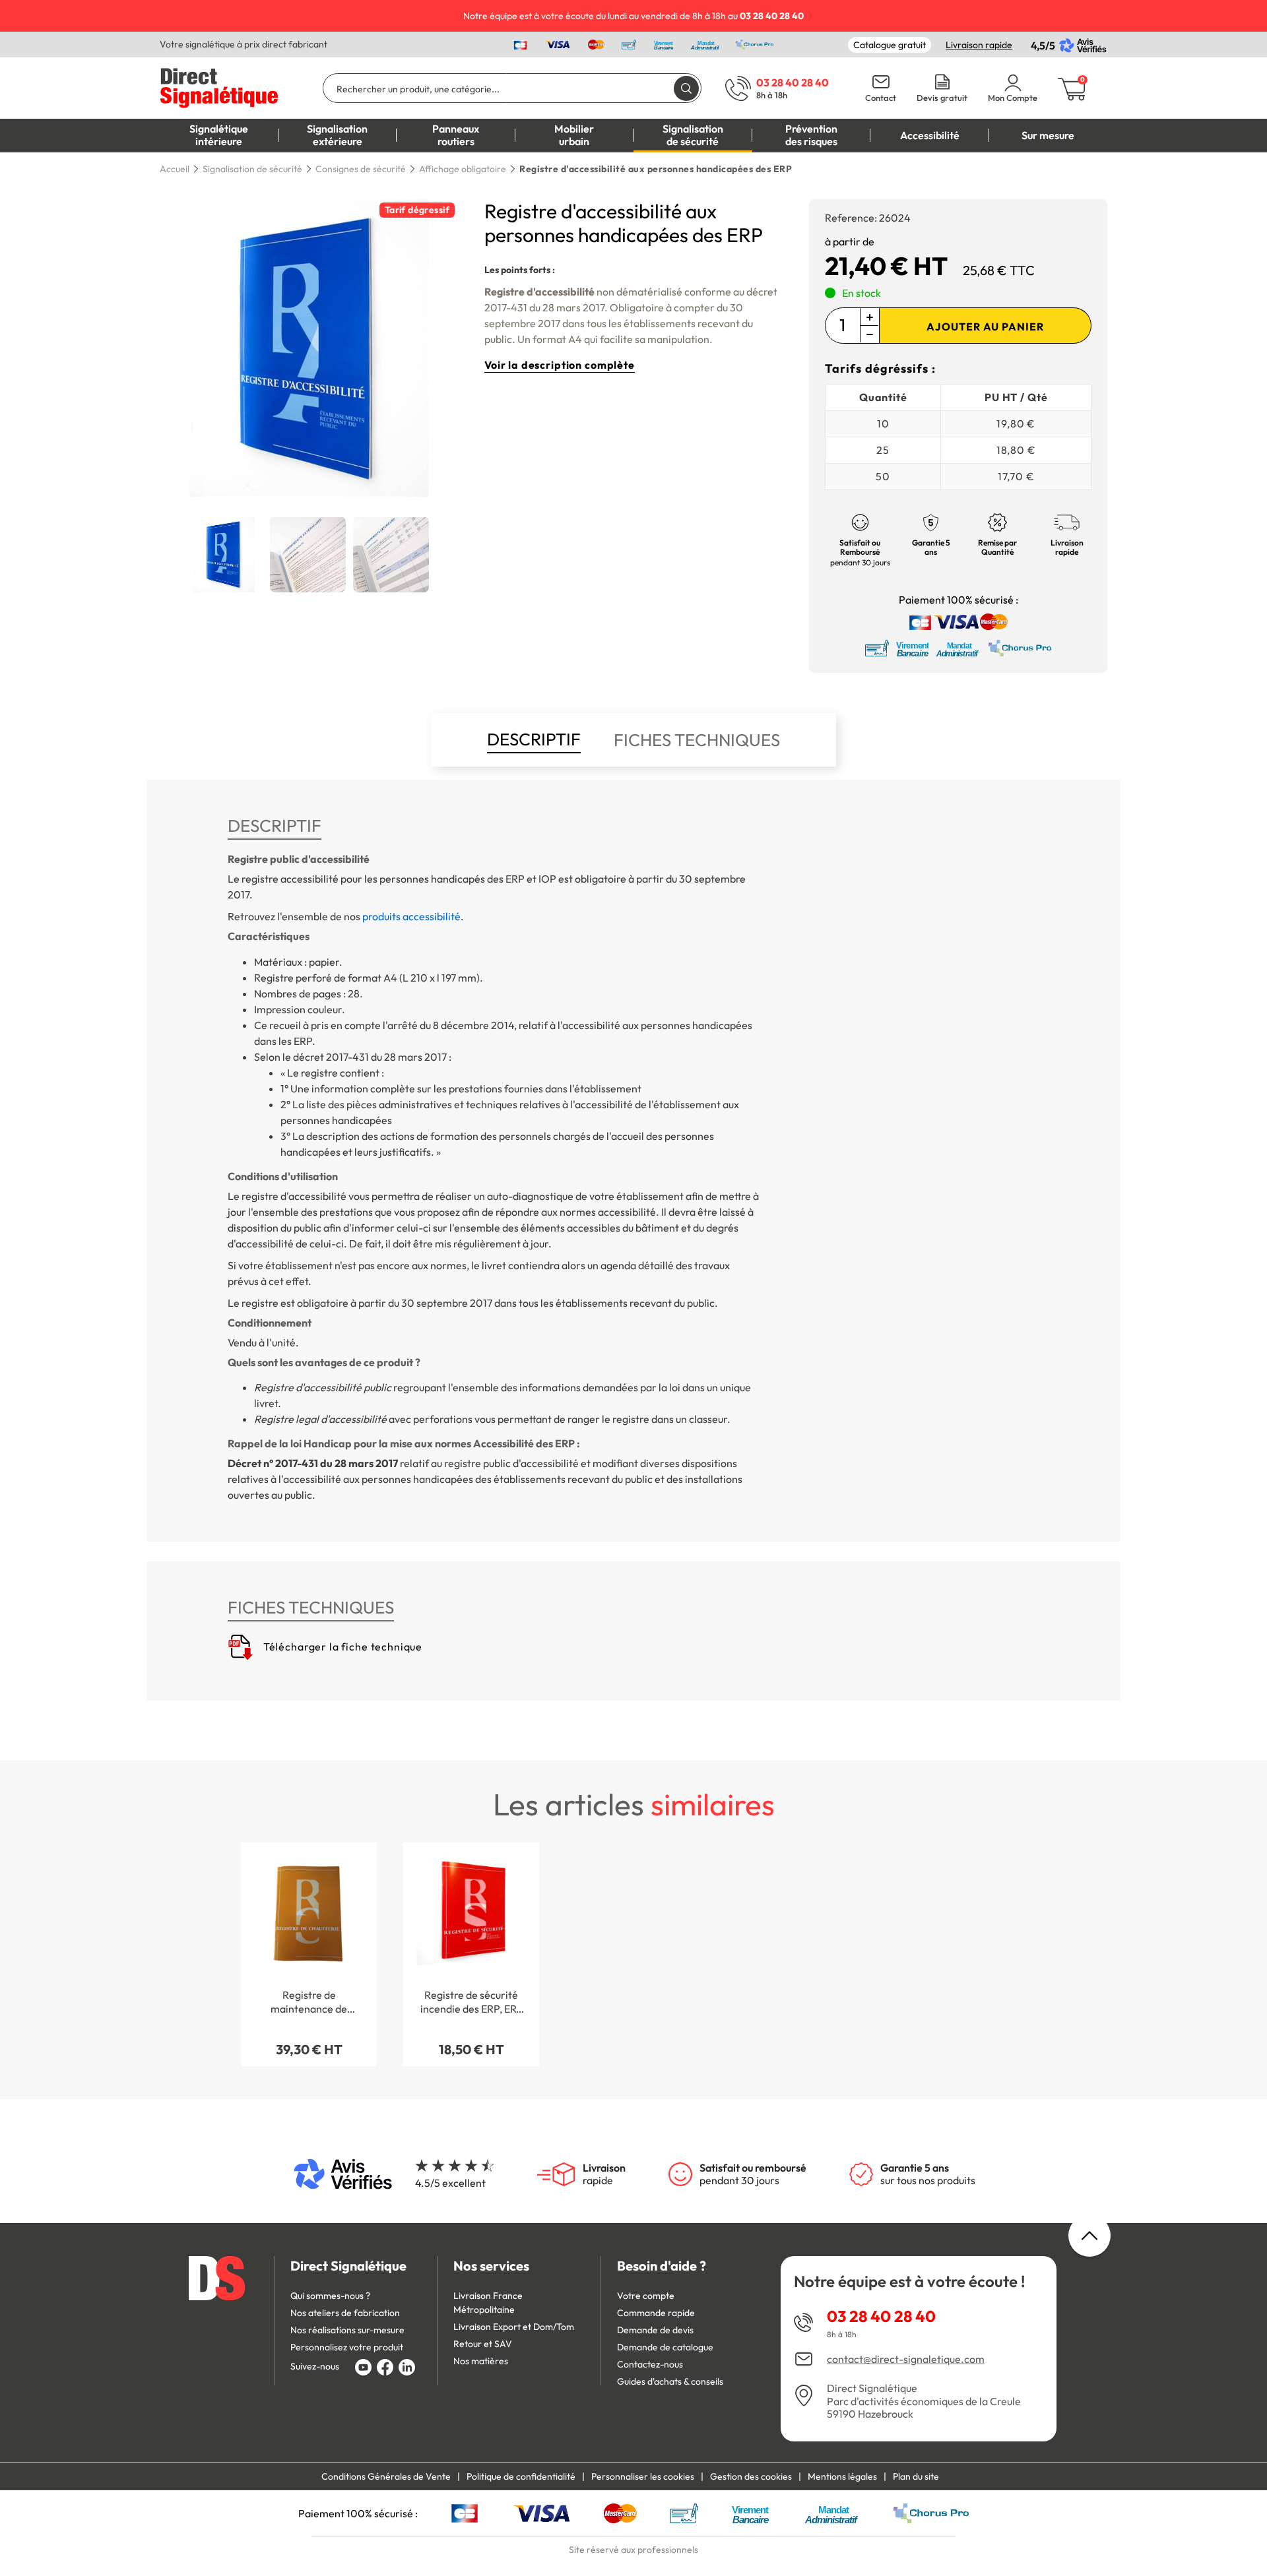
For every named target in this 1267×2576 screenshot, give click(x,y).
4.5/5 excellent (450, 2183)
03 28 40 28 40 (881, 2316)
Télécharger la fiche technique (341, 1647)
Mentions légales (842, 2476)
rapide (604, 2174)
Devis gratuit (942, 98)
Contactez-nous (650, 2364)
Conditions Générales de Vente (386, 2476)
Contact (881, 98)
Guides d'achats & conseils (670, 2381)
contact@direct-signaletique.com (906, 2359)
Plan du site (916, 2476)
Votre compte (646, 2296)
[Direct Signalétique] (219, 86)
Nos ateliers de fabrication (345, 2313)
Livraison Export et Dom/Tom (514, 2327)
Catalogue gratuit (890, 45)
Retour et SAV (483, 2344)
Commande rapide (656, 2313)
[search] (686, 88)
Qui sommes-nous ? (330, 2296)
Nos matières (481, 2361)
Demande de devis (655, 2330)
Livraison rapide (979, 45)
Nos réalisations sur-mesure (347, 2330)
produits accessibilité (411, 916)
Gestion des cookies (751, 2476)
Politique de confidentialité (521, 2476)
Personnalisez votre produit (347, 2347)
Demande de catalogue (665, 2347)
